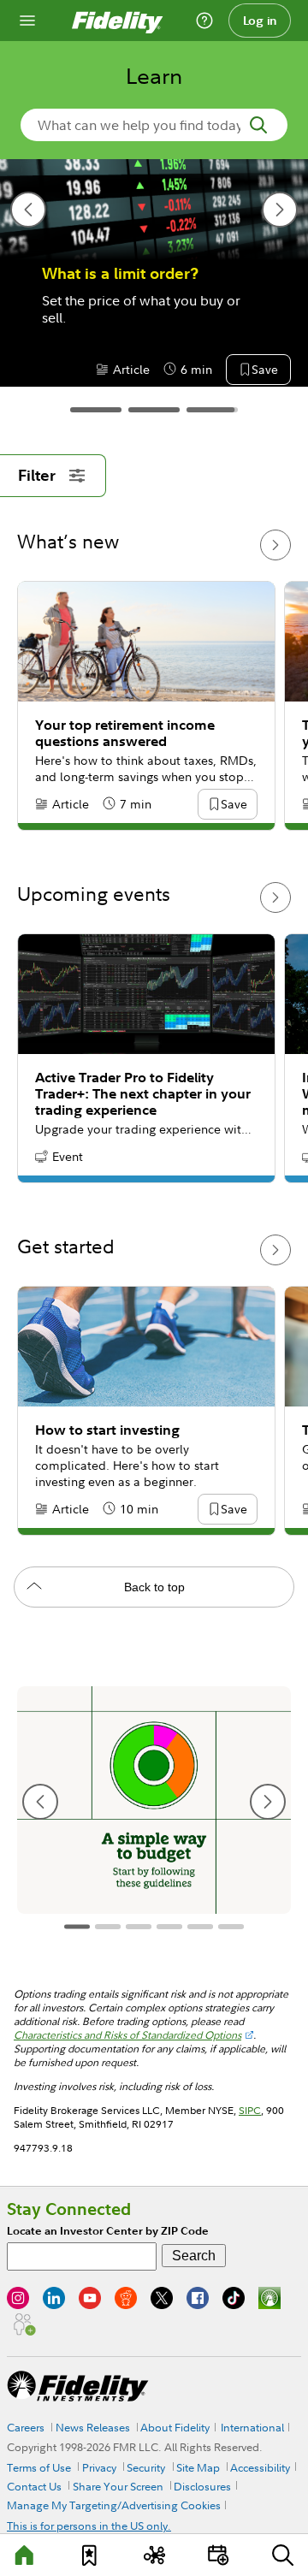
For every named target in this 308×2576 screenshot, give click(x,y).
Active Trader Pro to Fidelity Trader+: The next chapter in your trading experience (143, 1094)
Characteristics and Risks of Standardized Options (127, 2035)
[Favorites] (90, 2555)
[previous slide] (28, 210)
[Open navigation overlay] (27, 21)
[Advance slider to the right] (275, 545)
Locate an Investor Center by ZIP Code (108, 2231)
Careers (26, 2427)
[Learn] (26, 2555)
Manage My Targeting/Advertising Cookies (114, 2505)
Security (146, 2467)
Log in (260, 21)
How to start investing (107, 1430)
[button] (219, 370)
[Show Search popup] (282, 2555)
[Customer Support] (204, 21)
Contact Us (34, 2486)
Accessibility (260, 2467)
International (252, 2427)
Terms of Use (39, 2467)
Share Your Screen (118, 2486)
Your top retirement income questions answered (125, 733)
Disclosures (202, 2486)
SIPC (250, 2110)
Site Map (198, 2467)
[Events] (218, 2555)
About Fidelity (175, 2427)
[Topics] (154, 2555)
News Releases (93, 2427)
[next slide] (280, 210)
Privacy (99, 2467)
